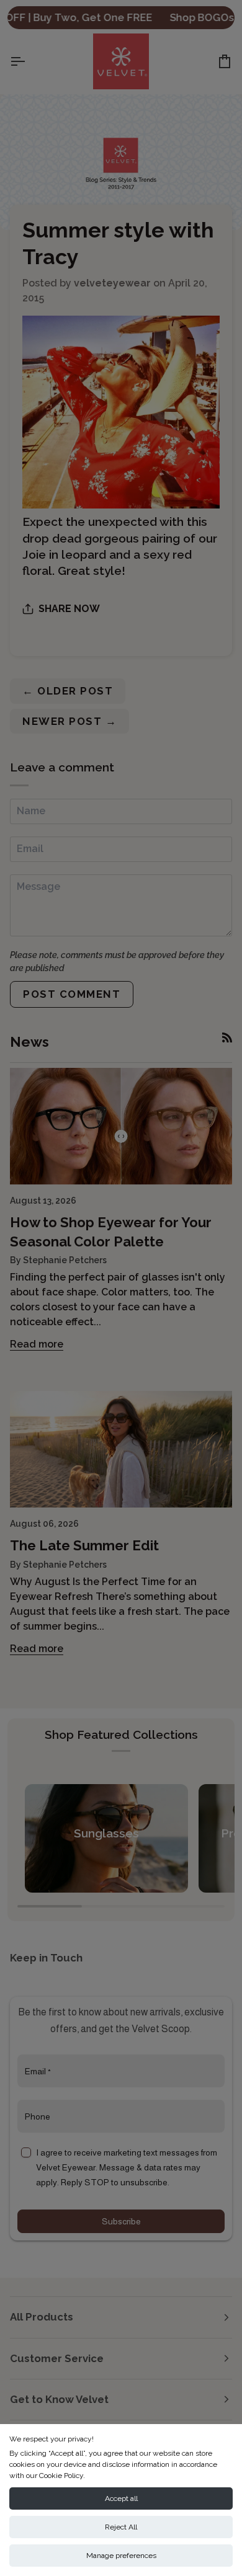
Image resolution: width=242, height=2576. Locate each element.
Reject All (121, 2527)
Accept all (121, 2498)
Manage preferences (121, 2556)
